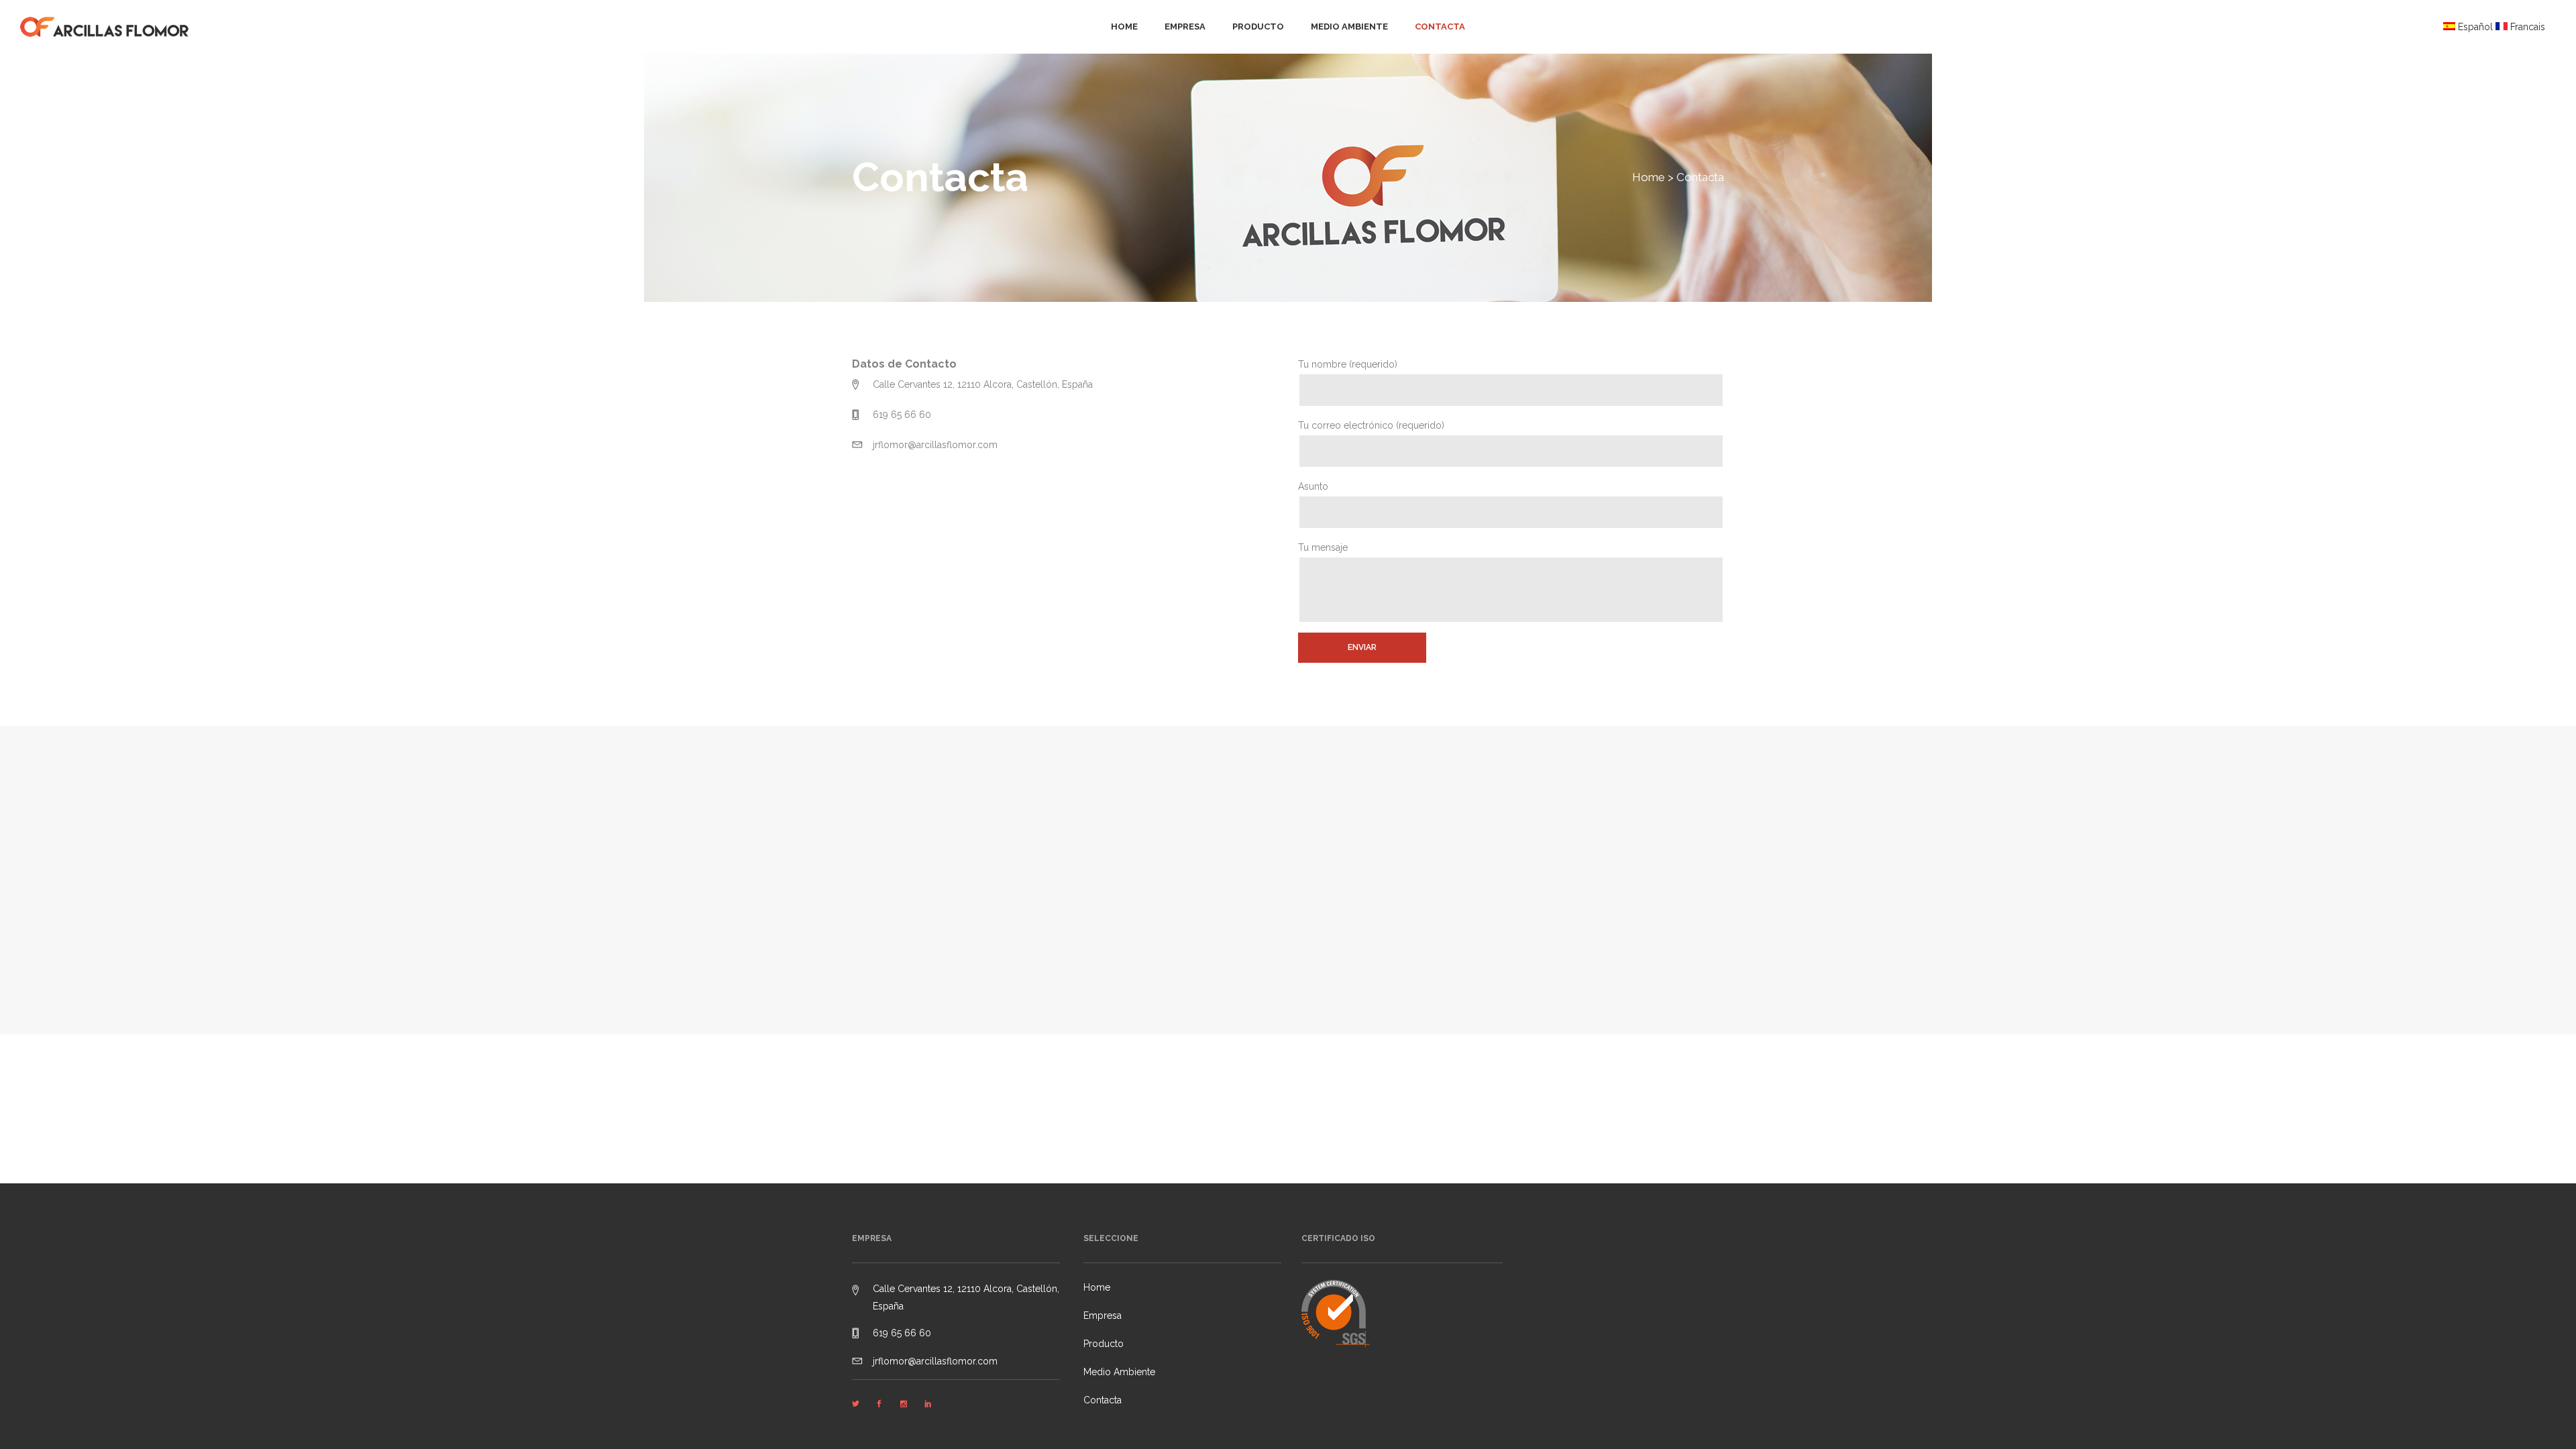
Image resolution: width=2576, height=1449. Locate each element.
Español (2475, 27)
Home (1649, 177)
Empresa (1103, 1316)
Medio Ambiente (1119, 1372)
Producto (1104, 1344)
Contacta (1103, 1400)
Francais (2528, 27)
